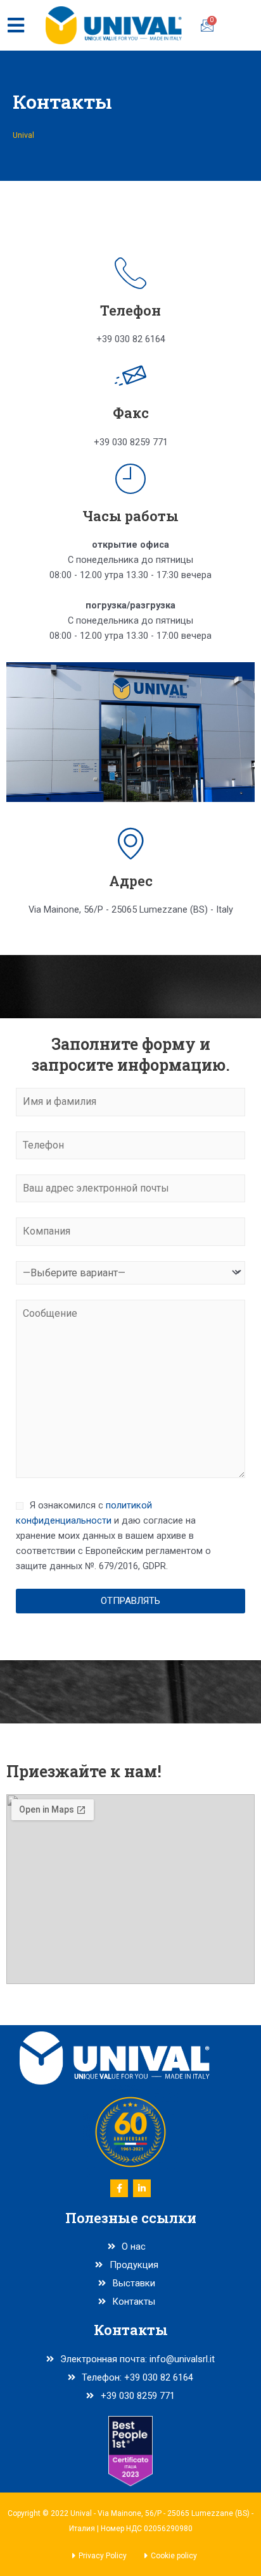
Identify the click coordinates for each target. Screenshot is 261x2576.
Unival (23, 135)
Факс (131, 413)
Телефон (130, 310)
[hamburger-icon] (16, 25)
